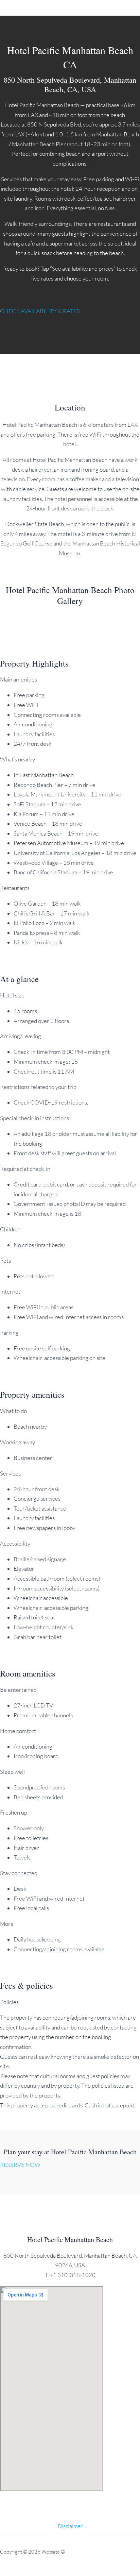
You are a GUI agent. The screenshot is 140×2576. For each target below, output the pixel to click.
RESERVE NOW (20, 2165)
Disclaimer (70, 2526)
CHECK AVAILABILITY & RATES (40, 311)
